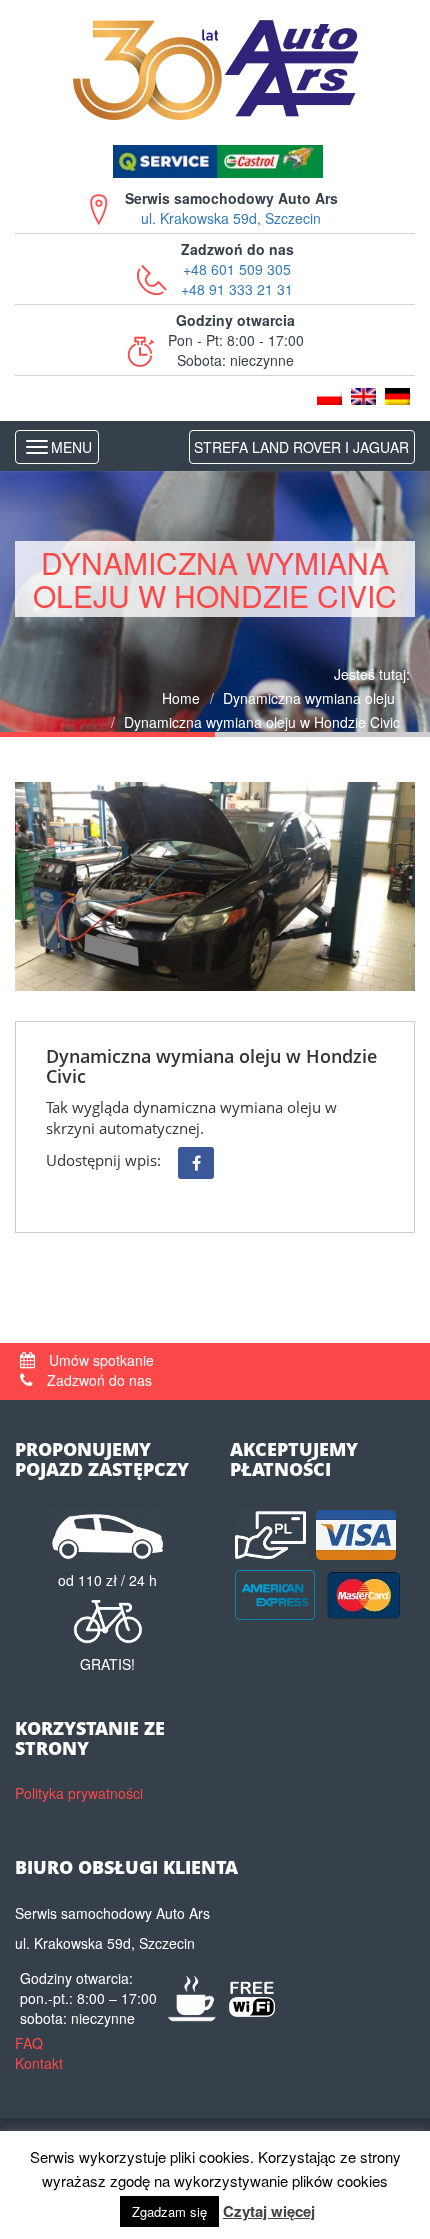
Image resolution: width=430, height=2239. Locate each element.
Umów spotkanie (99, 1360)
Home (181, 698)
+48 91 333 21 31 (237, 289)
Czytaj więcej (269, 2211)
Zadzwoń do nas (97, 1380)
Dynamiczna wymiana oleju (309, 698)
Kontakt (39, 2063)
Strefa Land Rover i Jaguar (301, 447)
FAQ (29, 2043)
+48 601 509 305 (237, 269)
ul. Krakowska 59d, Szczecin (231, 208)
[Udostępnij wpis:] (196, 1163)
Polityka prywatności (79, 1793)
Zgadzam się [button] (169, 2211)
